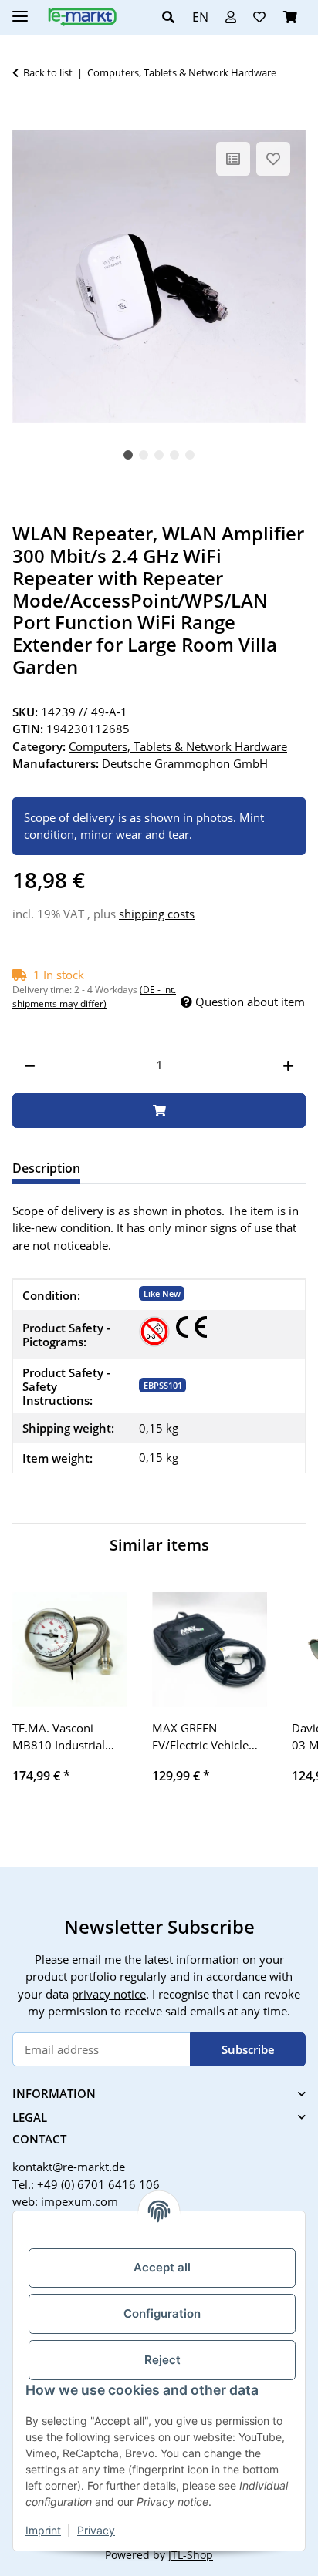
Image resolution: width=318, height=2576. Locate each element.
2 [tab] (144, 455)
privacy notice (109, 1994)
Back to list (48, 72)
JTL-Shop (191, 2555)
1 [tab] (128, 455)
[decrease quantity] (30, 1065)
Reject (162, 2360)
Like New (162, 1293)
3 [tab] (159, 455)
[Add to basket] (25, 121)
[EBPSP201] (191, 1327)
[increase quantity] (288, 1065)
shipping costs (157, 914)
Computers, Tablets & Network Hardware (178, 746)
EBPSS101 (163, 1385)
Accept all (162, 2267)
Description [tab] (46, 1168)
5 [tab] (190, 455)
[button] (173, 17)
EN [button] (200, 17)
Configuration (162, 2313)
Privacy (96, 2530)
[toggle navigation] (20, 10)
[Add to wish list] (273, 159)
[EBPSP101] (154, 1332)
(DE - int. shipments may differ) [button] (94, 997)
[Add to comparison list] (233, 159)
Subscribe (248, 2049)
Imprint (43, 2530)
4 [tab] (174, 455)
